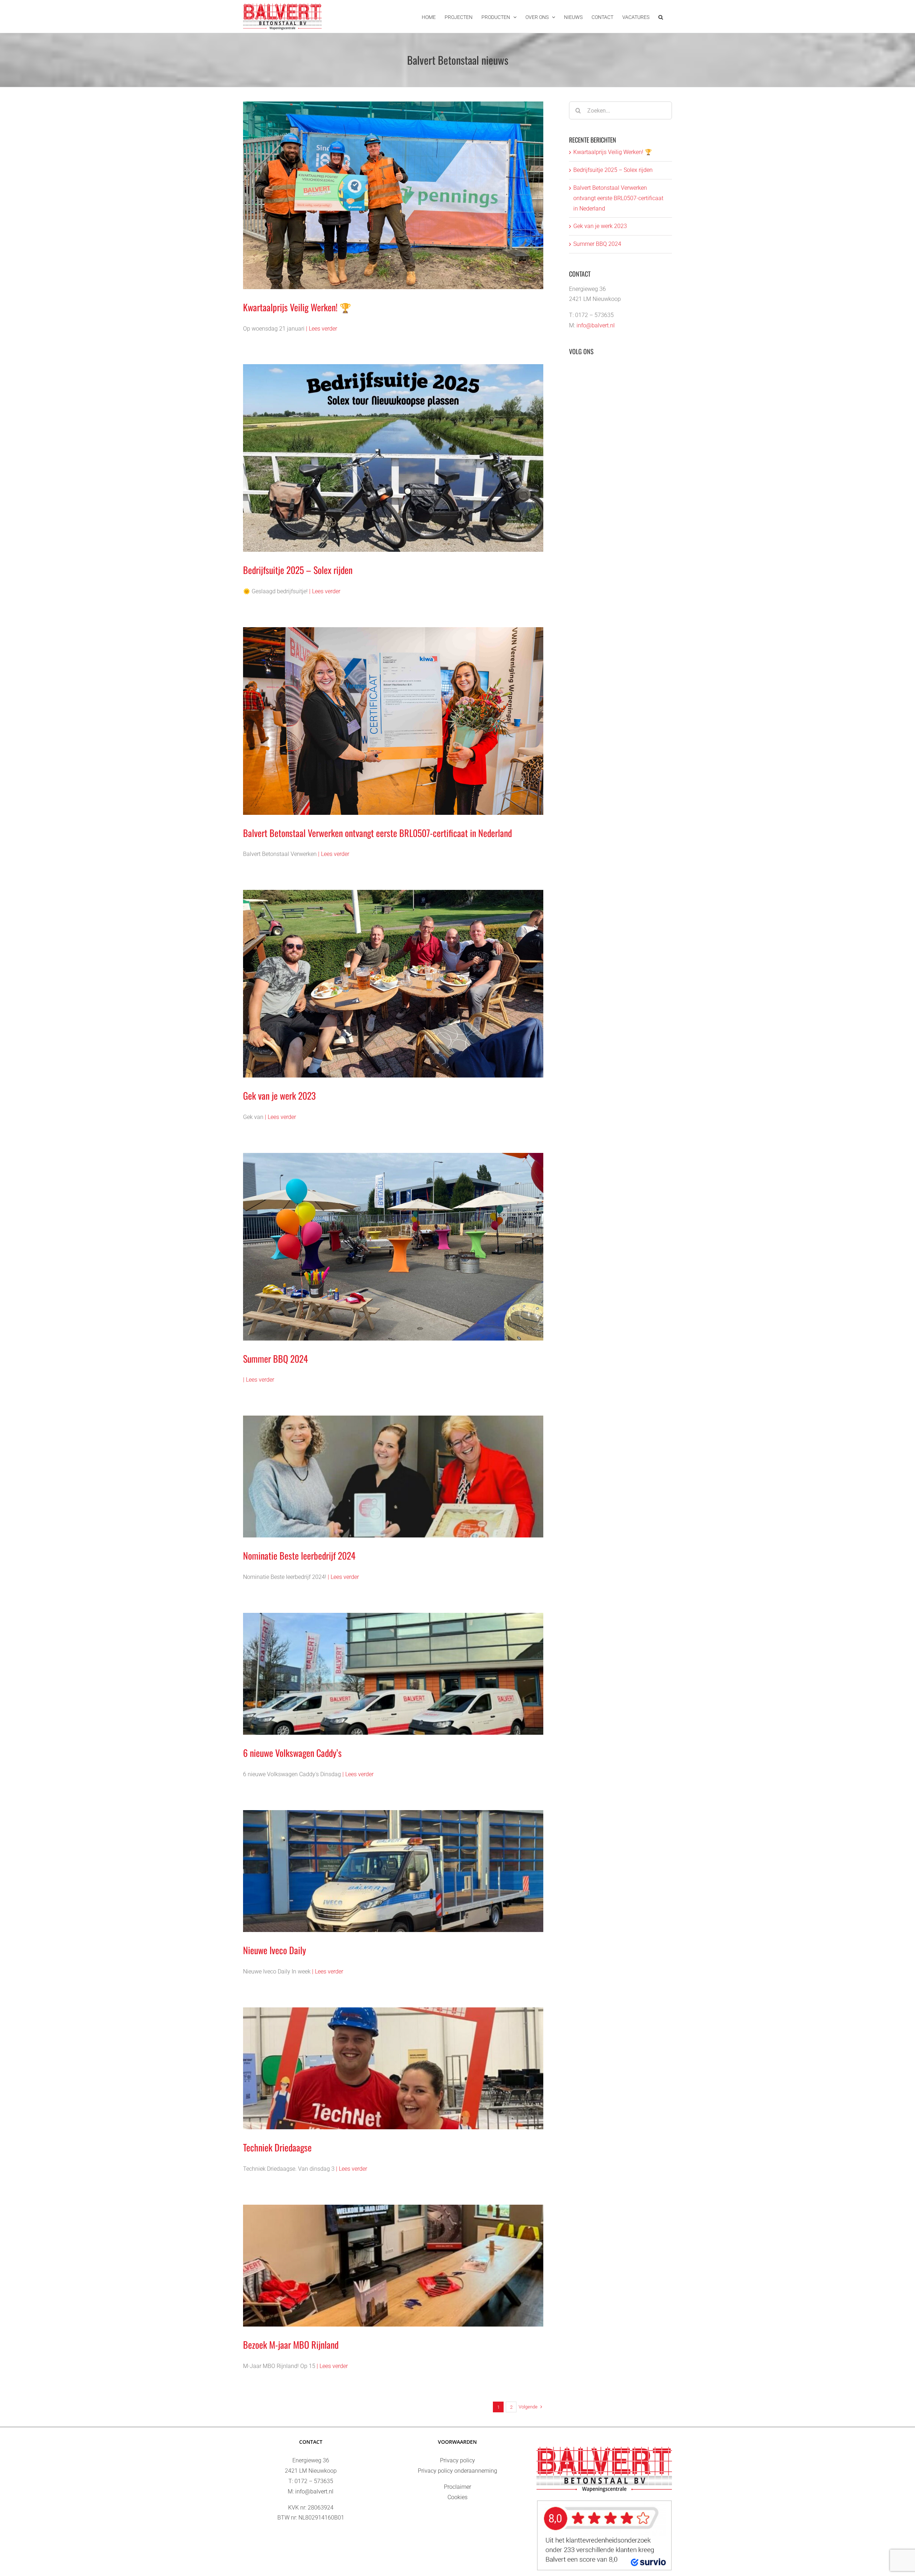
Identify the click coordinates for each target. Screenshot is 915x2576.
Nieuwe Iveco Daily (274, 1950)
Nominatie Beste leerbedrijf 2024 (299, 1555)
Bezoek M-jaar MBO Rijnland (291, 2345)
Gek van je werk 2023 (279, 1096)
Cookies (457, 2497)
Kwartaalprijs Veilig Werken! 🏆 (297, 307)
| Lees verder (322, 329)
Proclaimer (457, 2487)
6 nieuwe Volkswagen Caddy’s (292, 1753)
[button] (661, 16)
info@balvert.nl (596, 325)
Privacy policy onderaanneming (457, 2471)
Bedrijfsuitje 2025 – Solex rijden (298, 570)
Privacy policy (457, 2460)
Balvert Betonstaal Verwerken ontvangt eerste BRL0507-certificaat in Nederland (377, 833)
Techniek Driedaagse (277, 2147)
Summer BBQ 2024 (276, 1359)
